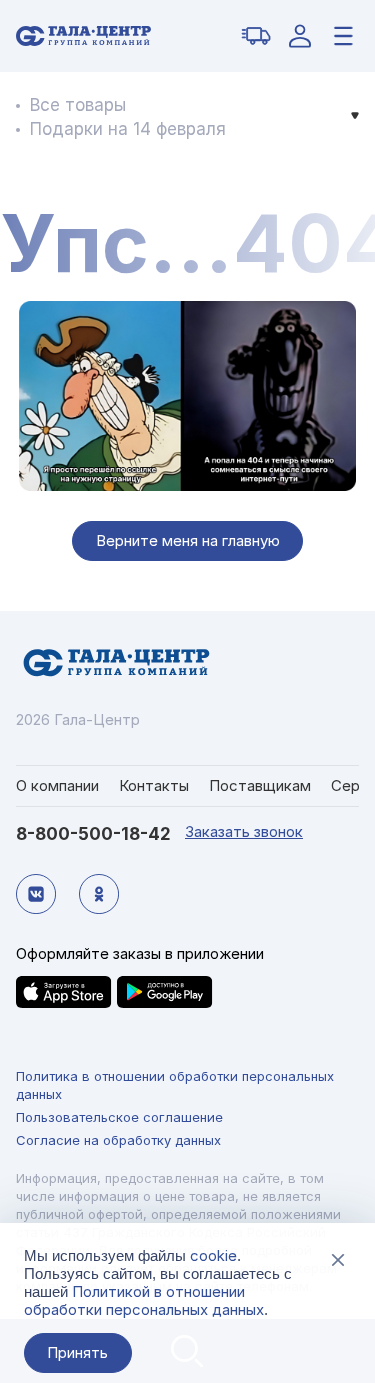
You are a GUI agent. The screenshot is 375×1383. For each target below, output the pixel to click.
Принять (77, 1352)
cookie (213, 1255)
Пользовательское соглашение (119, 1117)
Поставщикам (260, 785)
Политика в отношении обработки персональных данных (175, 1085)
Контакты (154, 785)
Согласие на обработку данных (118, 1140)
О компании (57, 785)
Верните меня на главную (188, 540)
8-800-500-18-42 (93, 834)
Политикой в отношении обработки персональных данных (144, 1300)
